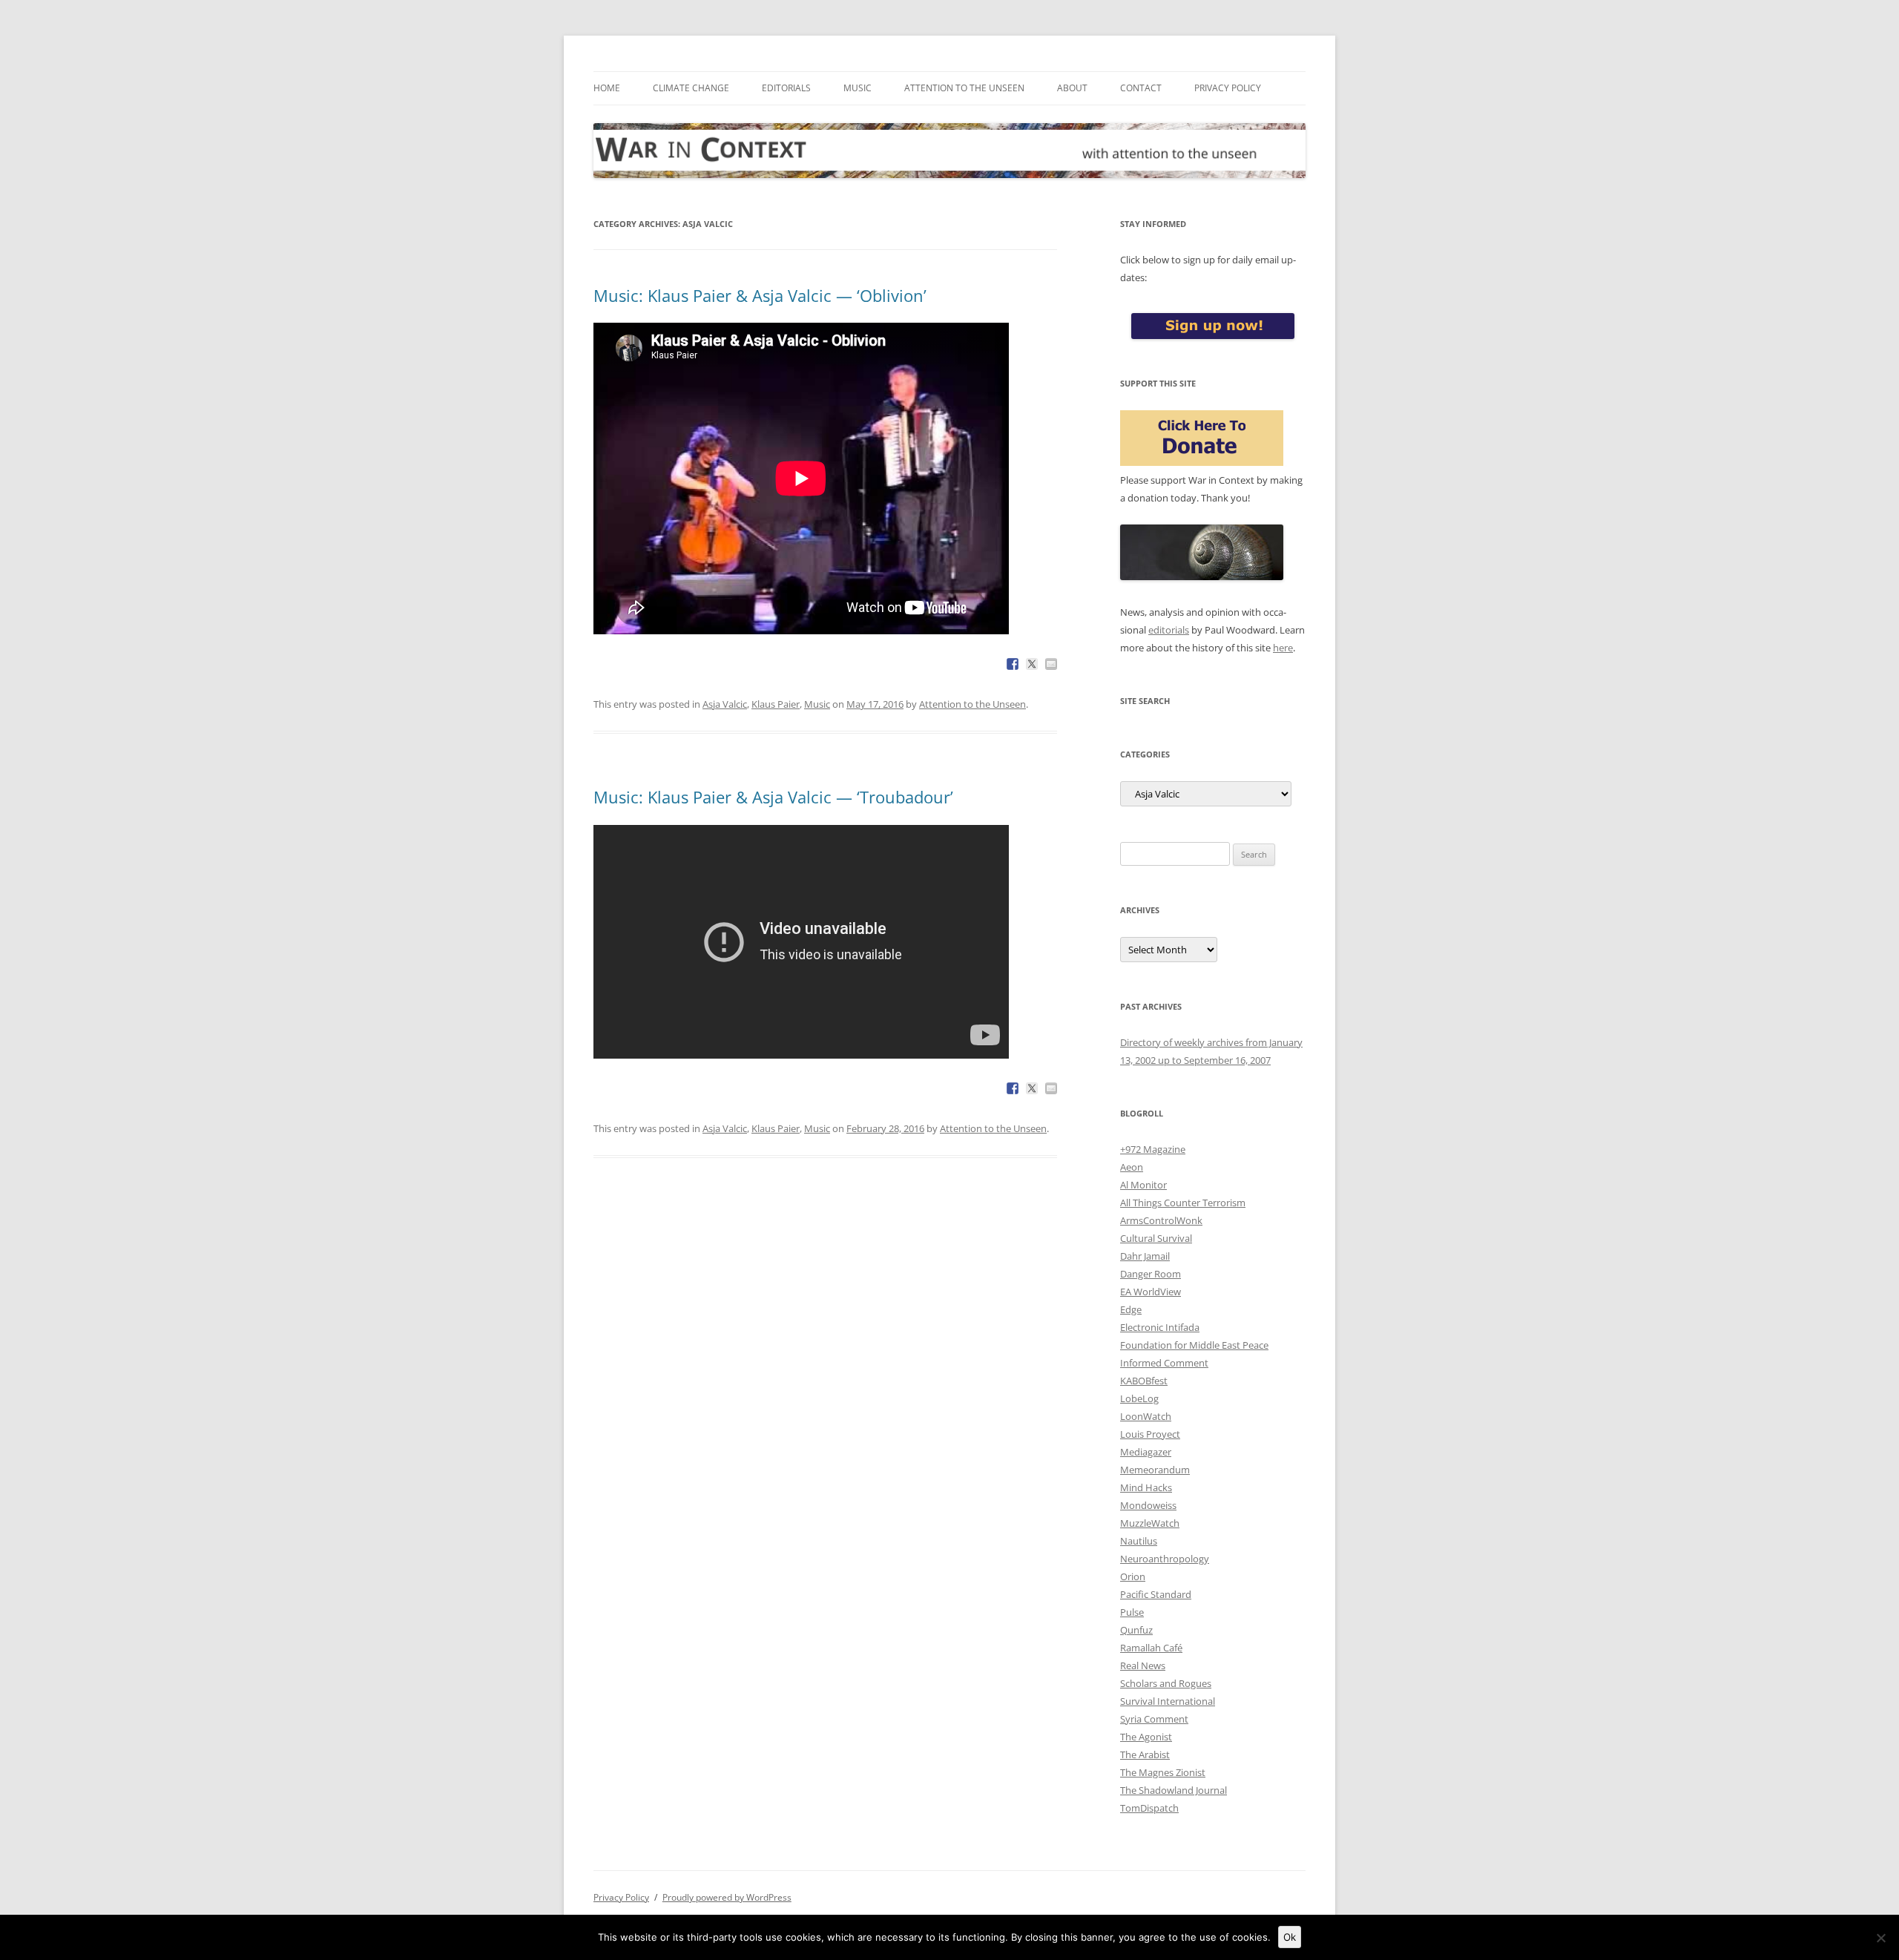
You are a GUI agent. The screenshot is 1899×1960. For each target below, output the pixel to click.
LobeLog (1139, 1398)
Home (607, 88)
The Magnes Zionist (1163, 1772)
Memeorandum (1155, 1470)
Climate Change (691, 88)
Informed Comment (1164, 1363)
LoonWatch (1146, 1416)
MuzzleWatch (1150, 1523)
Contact (1141, 88)
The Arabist (1145, 1755)
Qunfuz (1136, 1630)
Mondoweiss (1148, 1505)
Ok (1290, 1937)
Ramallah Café (1151, 1648)
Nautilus (1139, 1541)
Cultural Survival (1156, 1238)
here (1283, 648)
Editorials (786, 88)
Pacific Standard (1156, 1594)
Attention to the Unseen (964, 88)
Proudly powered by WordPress (727, 1897)
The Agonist (1146, 1737)
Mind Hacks (1146, 1487)
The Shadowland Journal (1174, 1790)
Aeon (1132, 1167)
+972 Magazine (1153, 1149)
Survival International (1168, 1701)
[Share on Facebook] (1013, 664)
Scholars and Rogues (1166, 1683)
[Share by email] (1051, 664)
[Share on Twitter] (1032, 664)
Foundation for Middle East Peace (1194, 1345)
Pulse (1132, 1612)
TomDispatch (1149, 1808)
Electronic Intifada (1160, 1327)
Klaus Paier (776, 704)
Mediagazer (1146, 1452)
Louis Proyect (1150, 1434)
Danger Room (1151, 1274)
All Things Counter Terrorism (1183, 1203)
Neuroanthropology (1165, 1559)
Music (858, 88)
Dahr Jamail (1145, 1256)
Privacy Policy (1228, 88)
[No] (1880, 1938)
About (1072, 88)
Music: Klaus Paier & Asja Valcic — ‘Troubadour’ (773, 797)
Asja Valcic (725, 704)
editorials (1169, 630)
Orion (1133, 1576)
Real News (1143, 1665)
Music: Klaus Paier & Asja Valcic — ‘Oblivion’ (760, 295)
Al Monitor (1143, 1185)
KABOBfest (1144, 1381)
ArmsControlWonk (1161, 1220)
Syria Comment (1154, 1719)
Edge (1131, 1309)
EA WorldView (1151, 1292)
